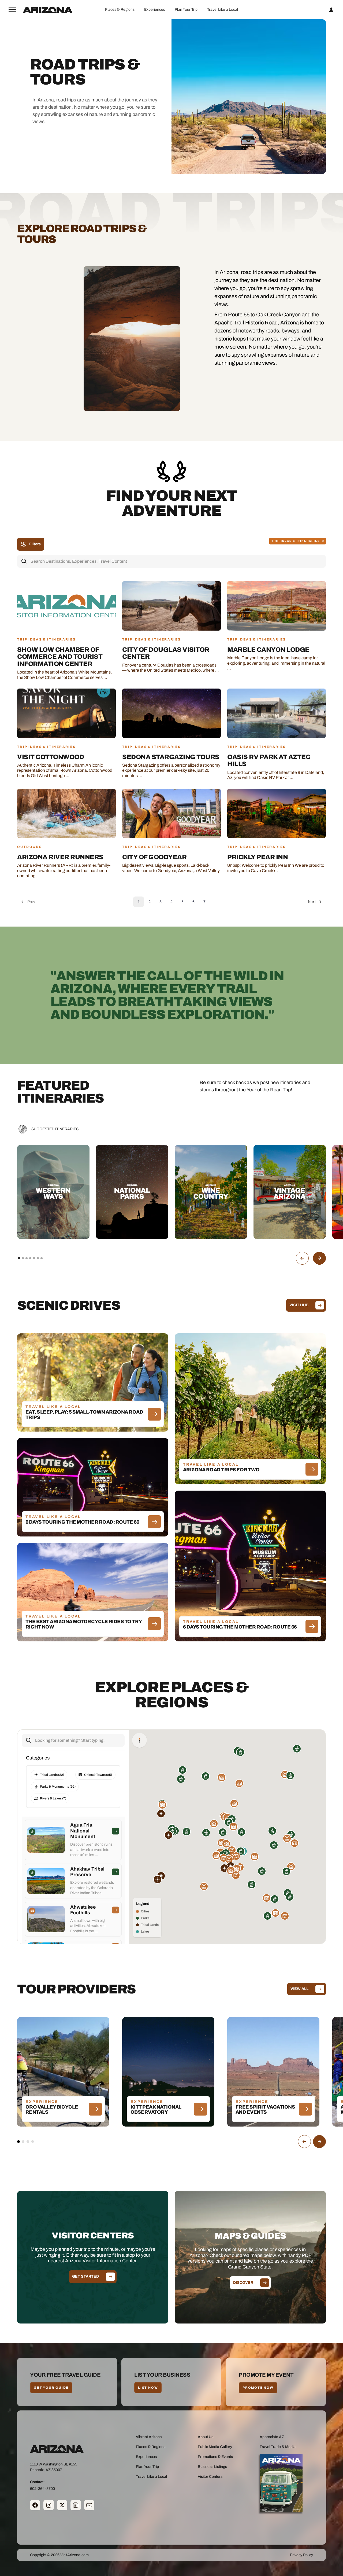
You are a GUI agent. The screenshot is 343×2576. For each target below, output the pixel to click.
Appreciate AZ (272, 2437)
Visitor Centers (210, 2477)
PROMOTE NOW (258, 2388)
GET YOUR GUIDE (51, 2388)
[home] (48, 10)
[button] (120, 10)
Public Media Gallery (215, 2447)
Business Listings (212, 2467)
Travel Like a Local (223, 10)
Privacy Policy (301, 2555)
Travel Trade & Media (278, 2447)
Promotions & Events (215, 2457)
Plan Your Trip (186, 10)
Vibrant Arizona (149, 2437)
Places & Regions (120, 10)
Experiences (155, 10)
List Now (148, 2388)
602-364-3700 (42, 2489)
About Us (206, 2437)
